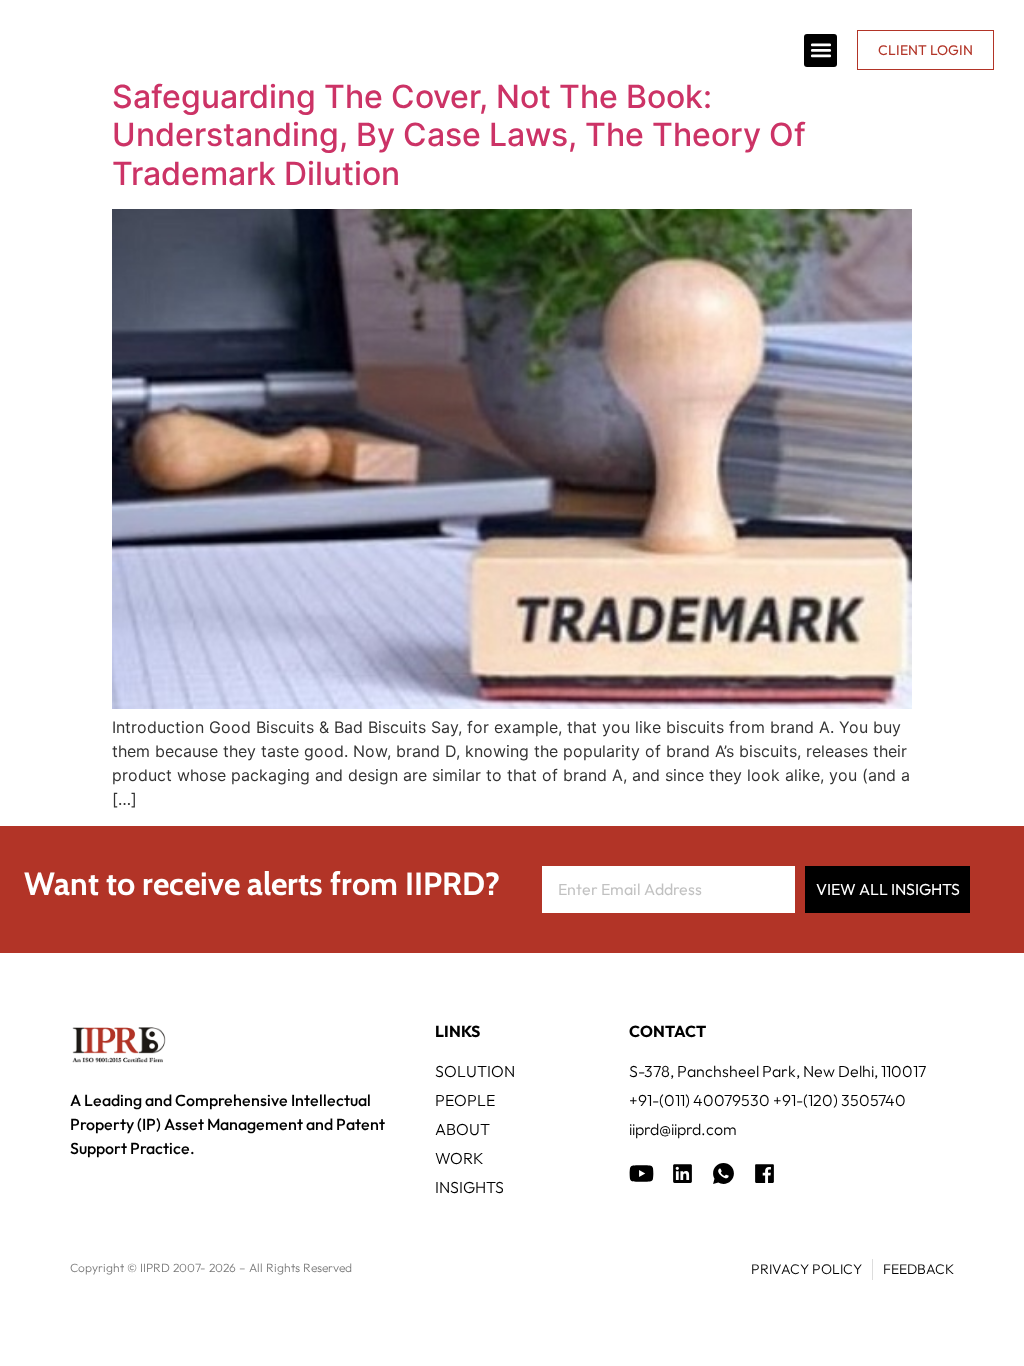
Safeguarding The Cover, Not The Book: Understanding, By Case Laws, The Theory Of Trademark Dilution (459, 135)
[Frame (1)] (682, 1173)
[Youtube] (641, 1173)
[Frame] (723, 1173)
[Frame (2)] (764, 1173)
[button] (820, 50)
